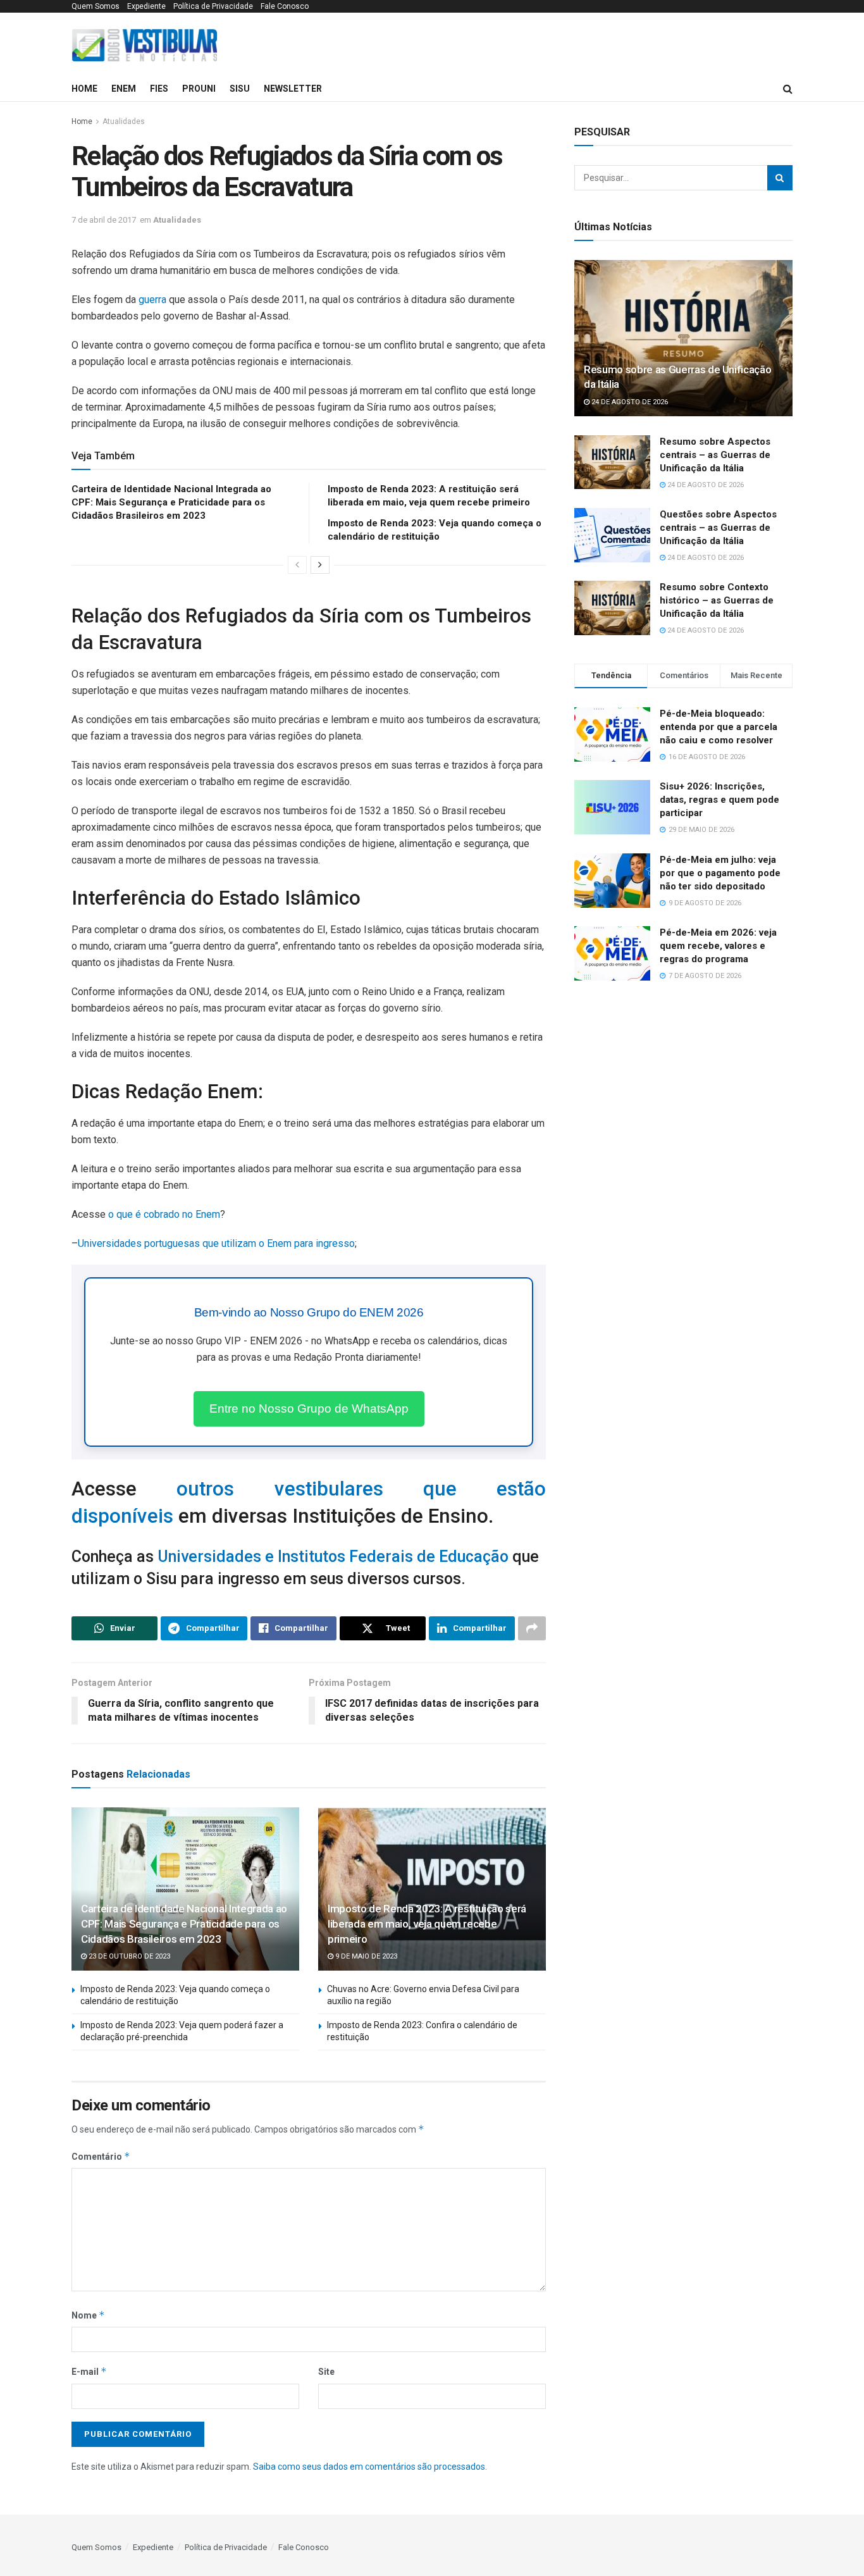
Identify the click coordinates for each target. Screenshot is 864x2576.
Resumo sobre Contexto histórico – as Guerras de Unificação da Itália (717, 600)
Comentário (101, 2156)
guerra (152, 300)
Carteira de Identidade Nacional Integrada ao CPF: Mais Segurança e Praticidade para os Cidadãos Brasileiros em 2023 (171, 502)
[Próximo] (320, 565)
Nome (88, 2315)
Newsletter (293, 89)
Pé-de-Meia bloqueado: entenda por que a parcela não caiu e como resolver (719, 727)
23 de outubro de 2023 (128, 1956)
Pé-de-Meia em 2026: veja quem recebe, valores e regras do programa (718, 946)
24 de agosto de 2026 (629, 402)
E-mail (89, 2371)
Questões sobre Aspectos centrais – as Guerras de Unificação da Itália (718, 528)
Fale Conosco (285, 6)
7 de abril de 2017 (104, 220)
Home (84, 89)
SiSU (240, 89)
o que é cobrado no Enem (164, 1214)
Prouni (199, 89)
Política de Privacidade (213, 6)
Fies (159, 89)
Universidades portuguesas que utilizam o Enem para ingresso (216, 1243)
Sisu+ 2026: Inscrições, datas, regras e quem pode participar (719, 800)
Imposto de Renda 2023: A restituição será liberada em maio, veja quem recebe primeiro (427, 1924)
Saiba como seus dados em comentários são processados (369, 2467)
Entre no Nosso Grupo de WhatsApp (309, 1409)
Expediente (146, 6)
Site (326, 2372)
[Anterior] (297, 565)
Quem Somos (96, 6)
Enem (124, 89)
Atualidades (124, 121)
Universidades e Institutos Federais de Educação (333, 1557)
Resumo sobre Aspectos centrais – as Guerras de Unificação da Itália (715, 455)
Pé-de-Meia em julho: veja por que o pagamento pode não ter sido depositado (720, 873)
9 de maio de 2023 (365, 1956)
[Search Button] (780, 178)
